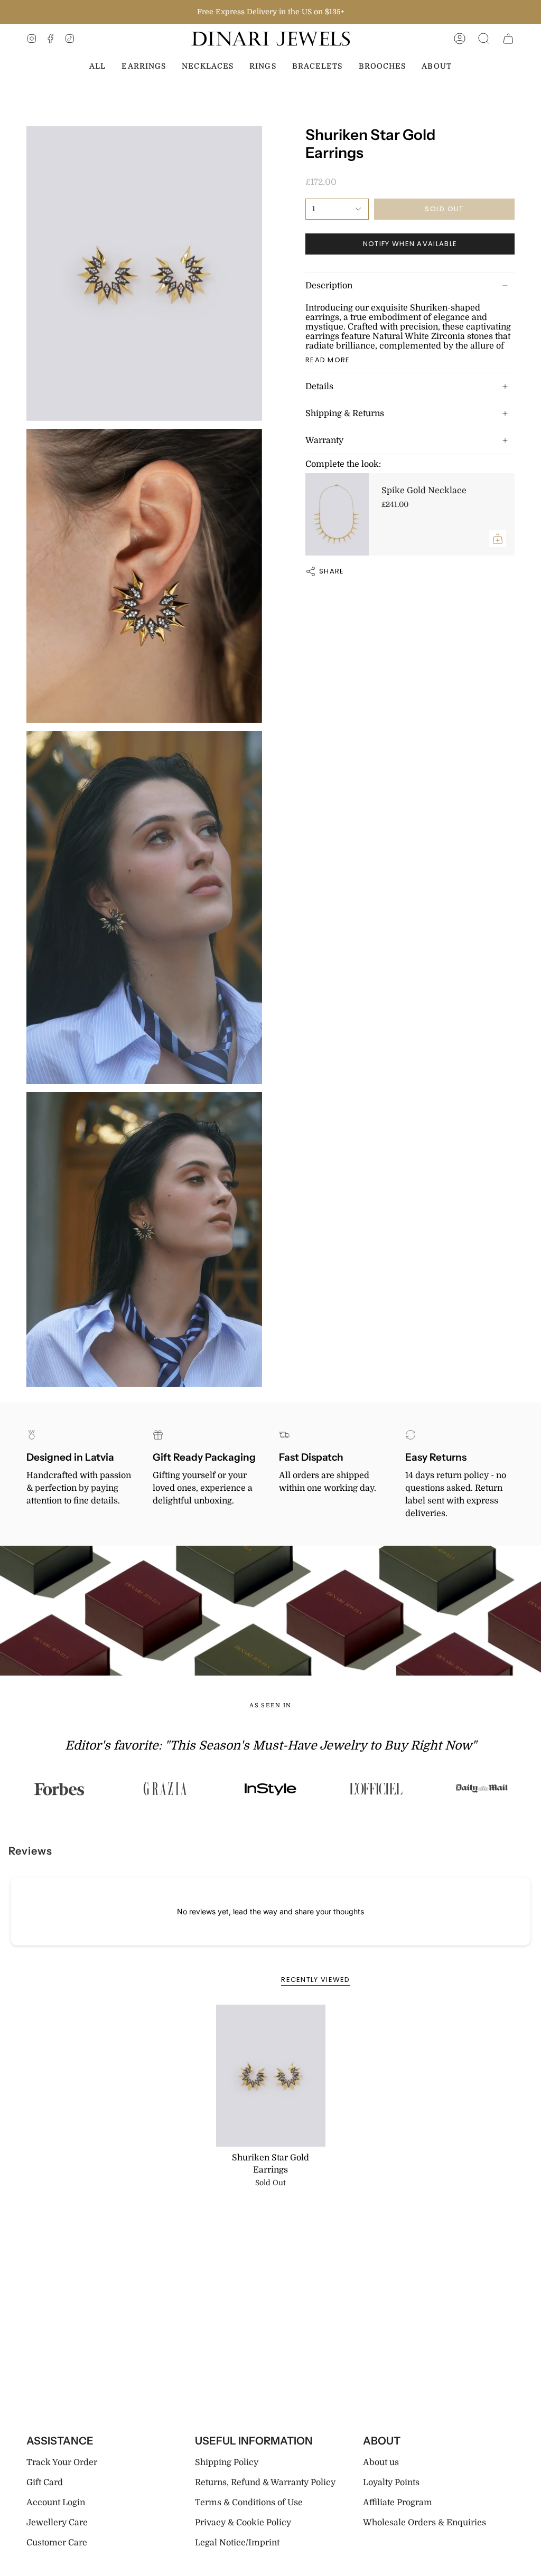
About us (381, 2462)
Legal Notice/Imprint (237, 2543)
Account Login (56, 2503)
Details (319, 387)
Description (329, 286)
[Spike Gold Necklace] (337, 514)
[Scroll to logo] (63, 1789)
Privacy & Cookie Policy (243, 2523)
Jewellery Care (57, 2523)
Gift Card (45, 2483)
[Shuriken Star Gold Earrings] (271, 2076)
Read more (328, 360)
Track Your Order (62, 2462)
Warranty (324, 440)
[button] (484, 39)
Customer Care (57, 2543)
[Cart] (508, 39)
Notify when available (410, 244)
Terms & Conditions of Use (249, 2503)
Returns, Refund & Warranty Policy (265, 2483)
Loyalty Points (391, 2483)
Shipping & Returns (345, 413)
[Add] (498, 539)
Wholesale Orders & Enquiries (425, 2523)
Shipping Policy (227, 2462)
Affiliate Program (398, 2503)
